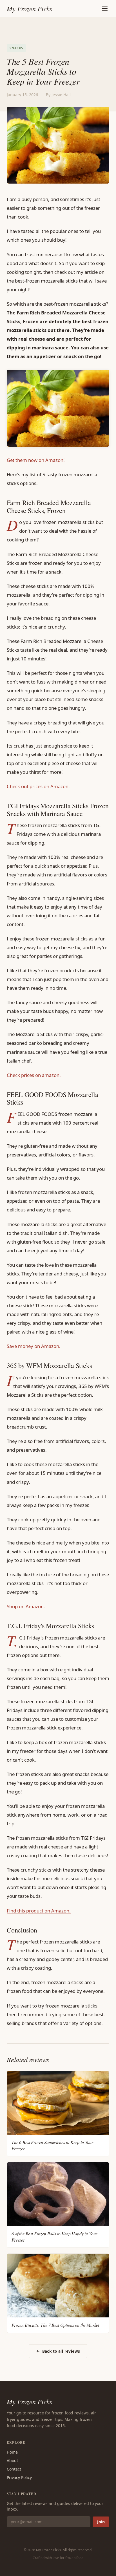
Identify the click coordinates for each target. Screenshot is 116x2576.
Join (101, 2522)
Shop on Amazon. (26, 1606)
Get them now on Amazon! (36, 460)
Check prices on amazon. (34, 1075)
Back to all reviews (61, 2351)
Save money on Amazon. (34, 1346)
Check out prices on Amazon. (38, 786)
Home (12, 2452)
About (12, 2461)
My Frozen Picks (29, 2401)
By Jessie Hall (58, 95)
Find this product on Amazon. (39, 1911)
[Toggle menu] (105, 8)
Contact (14, 2469)
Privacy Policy (19, 2477)
